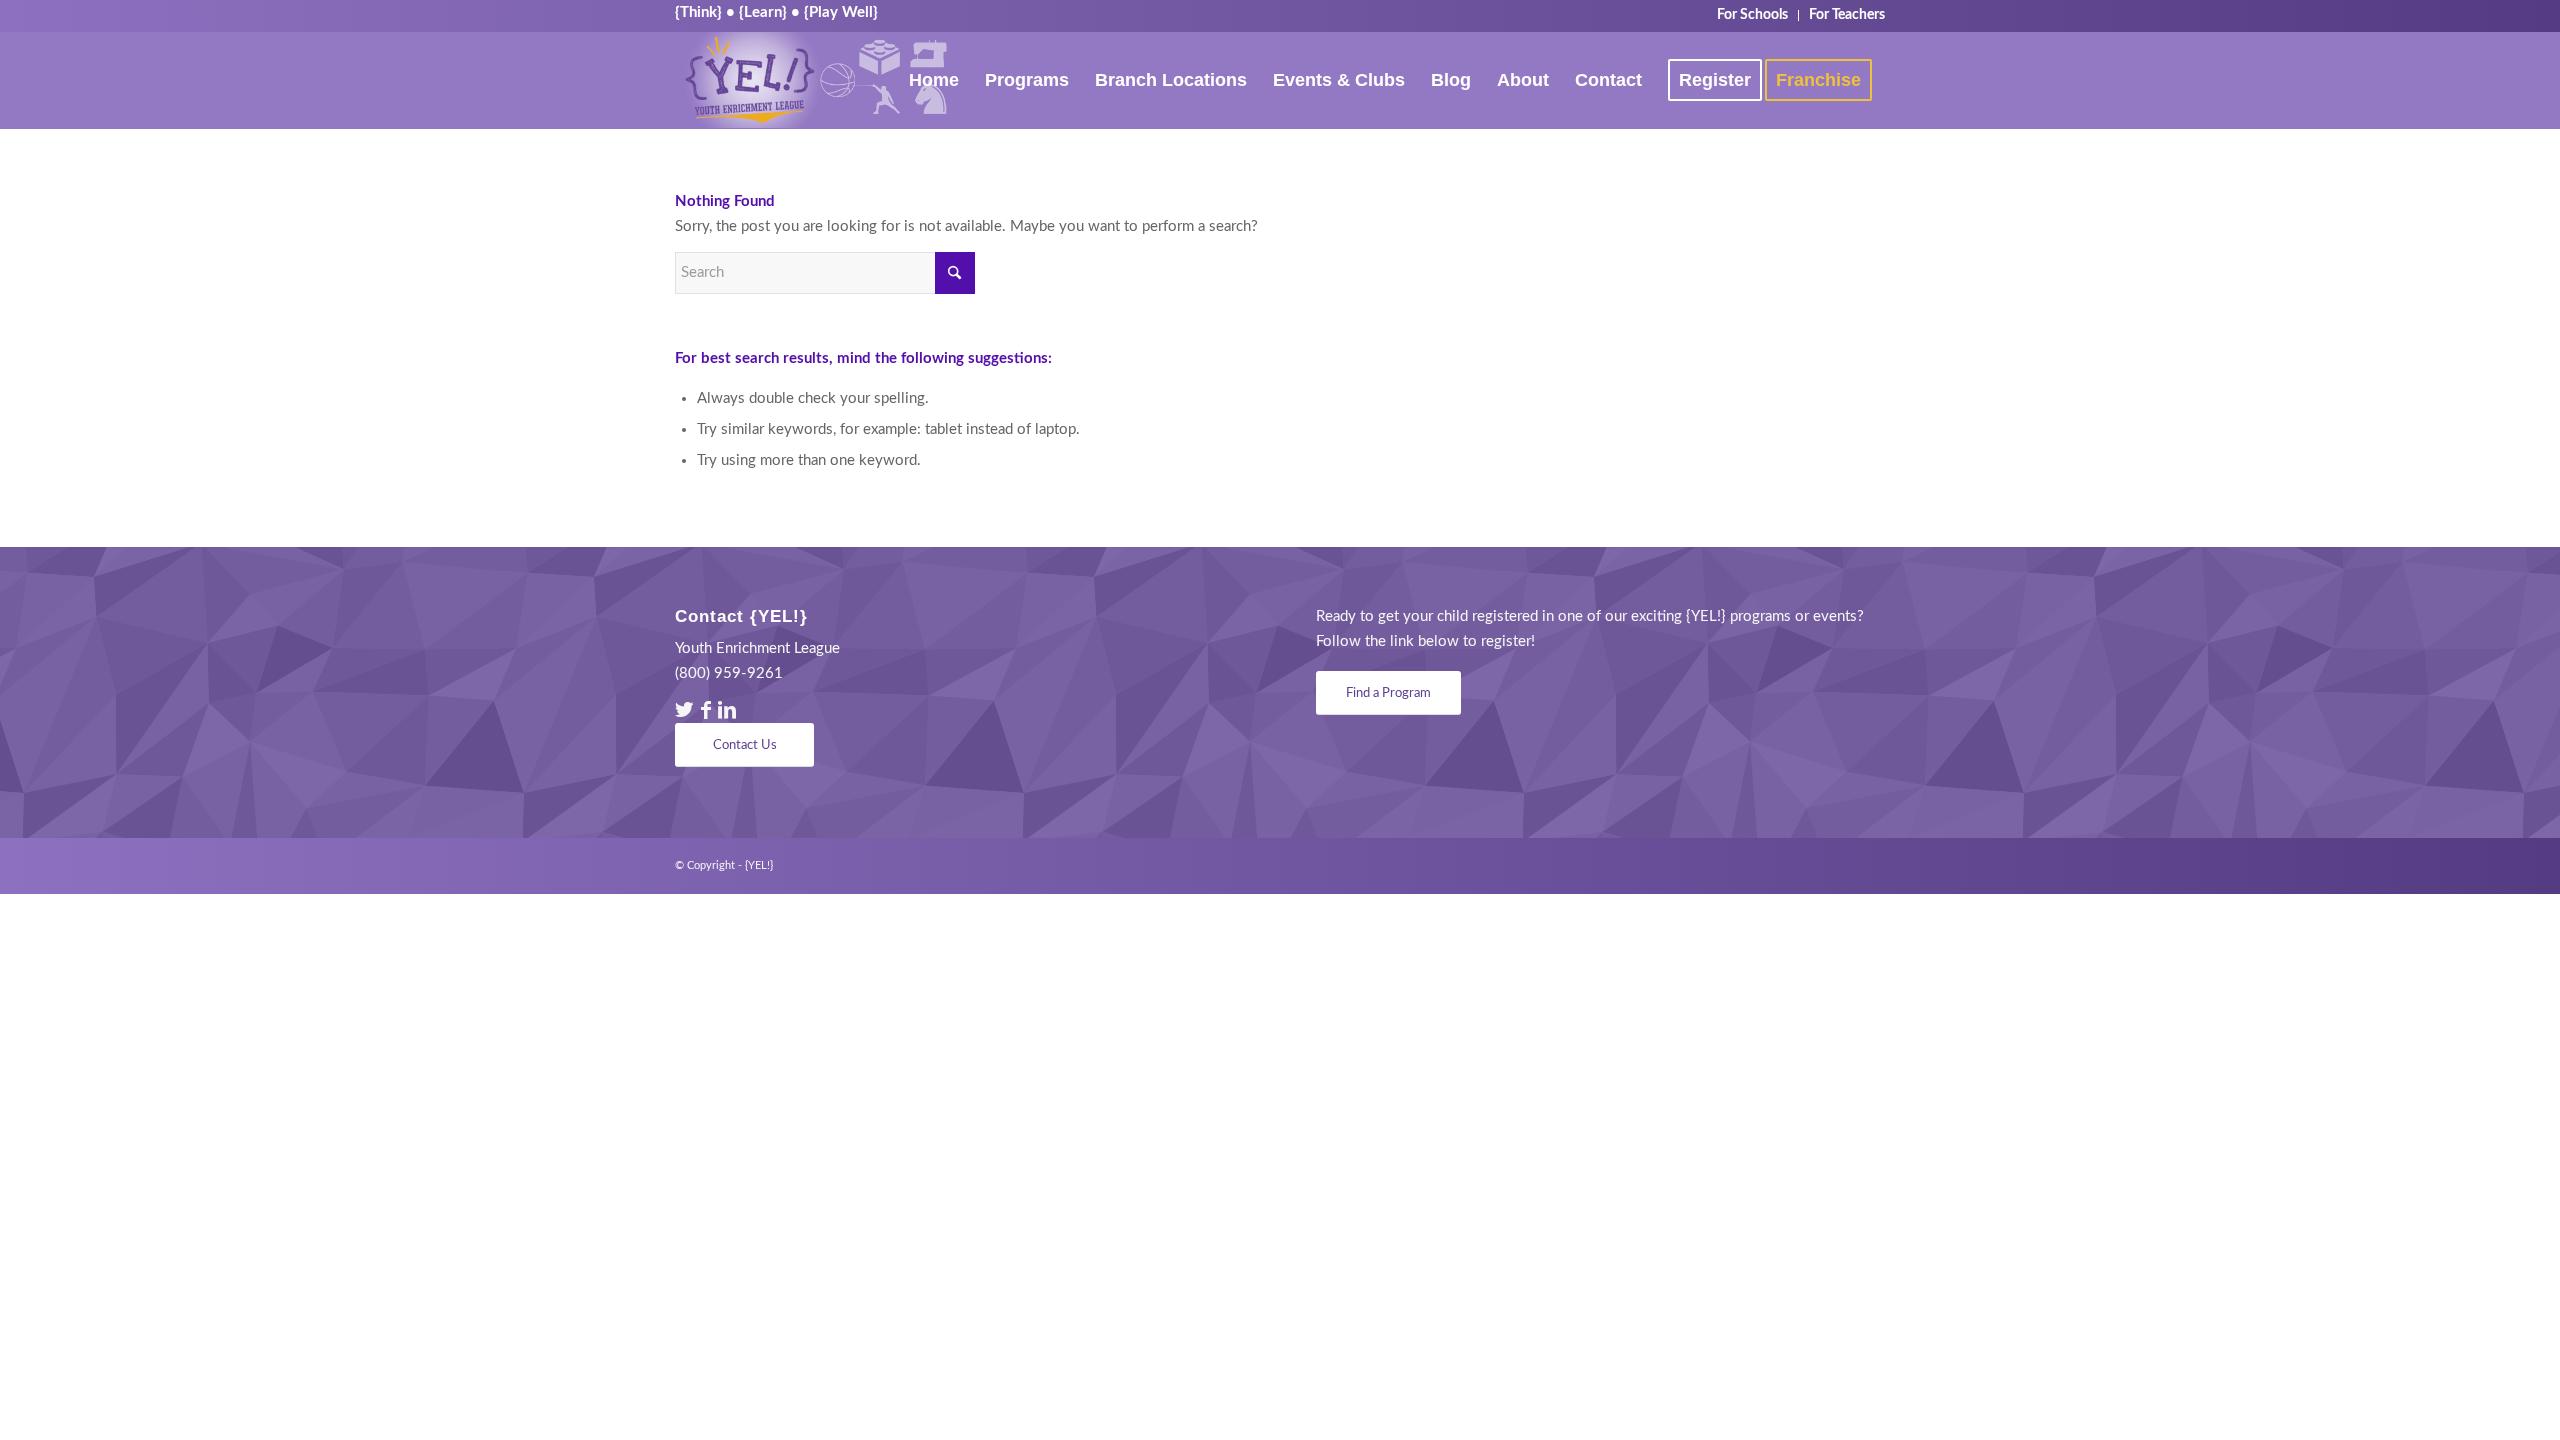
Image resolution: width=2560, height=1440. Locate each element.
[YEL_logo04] (815, 80)
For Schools (1752, 14)
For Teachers (1847, 14)
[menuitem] (1753, 15)
